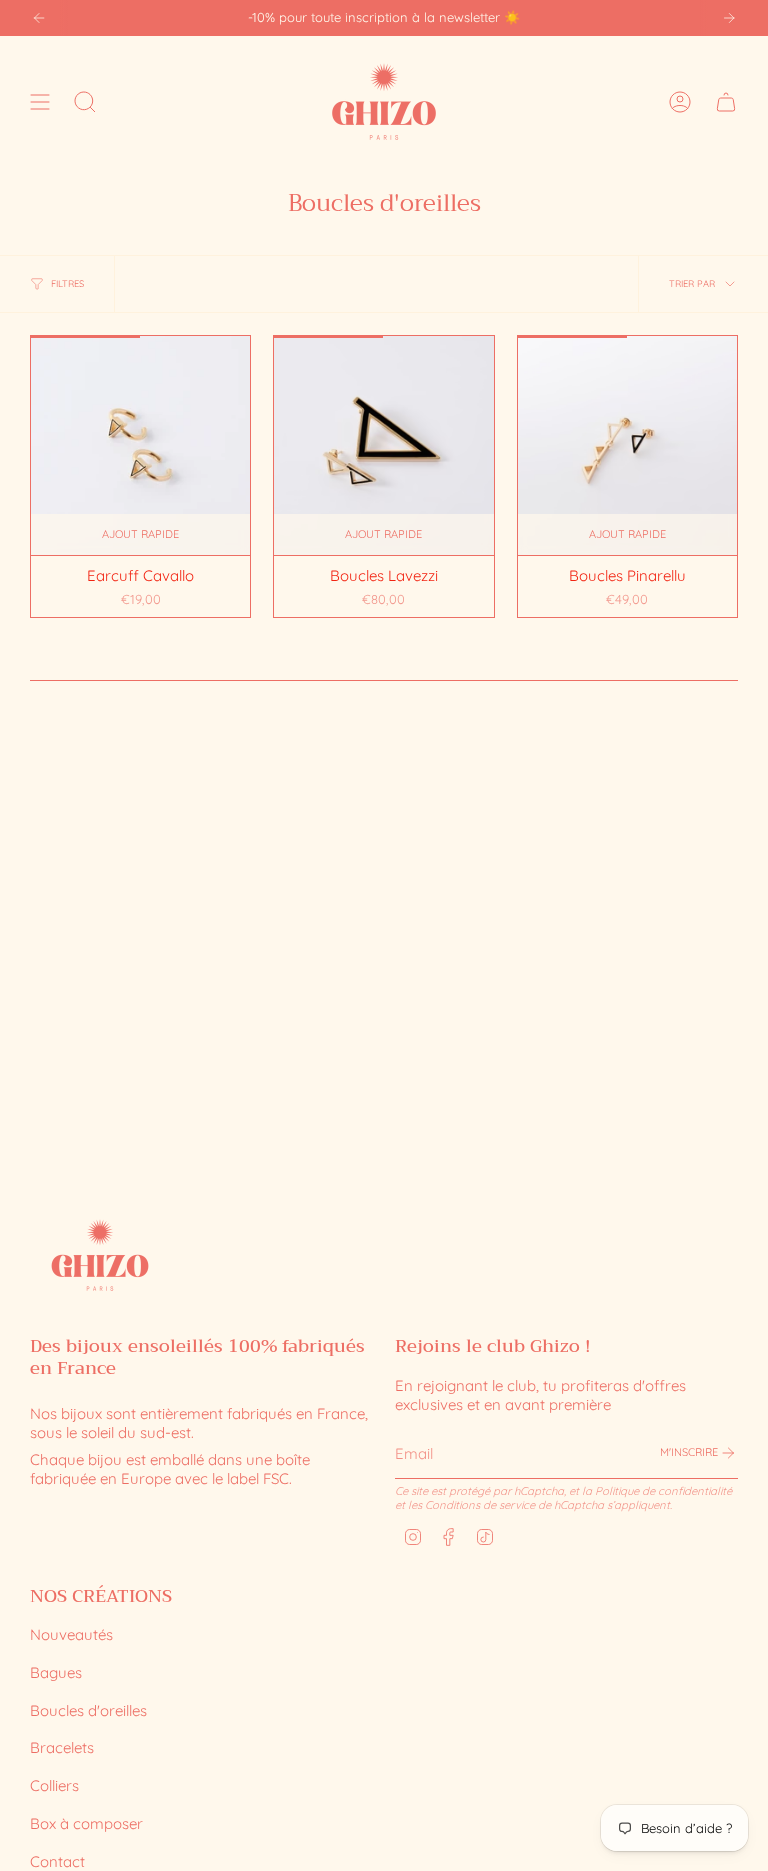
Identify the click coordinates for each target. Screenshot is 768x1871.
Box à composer (86, 1823)
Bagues (56, 1672)
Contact (57, 1861)
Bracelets (62, 1747)
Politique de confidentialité (663, 1491)
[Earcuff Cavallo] (140, 445)
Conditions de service (480, 1505)
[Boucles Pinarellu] (627, 445)
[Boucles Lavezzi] (383, 445)
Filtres (67, 283)
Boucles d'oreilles (88, 1710)
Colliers (54, 1785)
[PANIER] (726, 101)
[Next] (729, 18)
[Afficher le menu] (40, 101)
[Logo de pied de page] (100, 1255)
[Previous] (39, 18)
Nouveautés (71, 1634)
